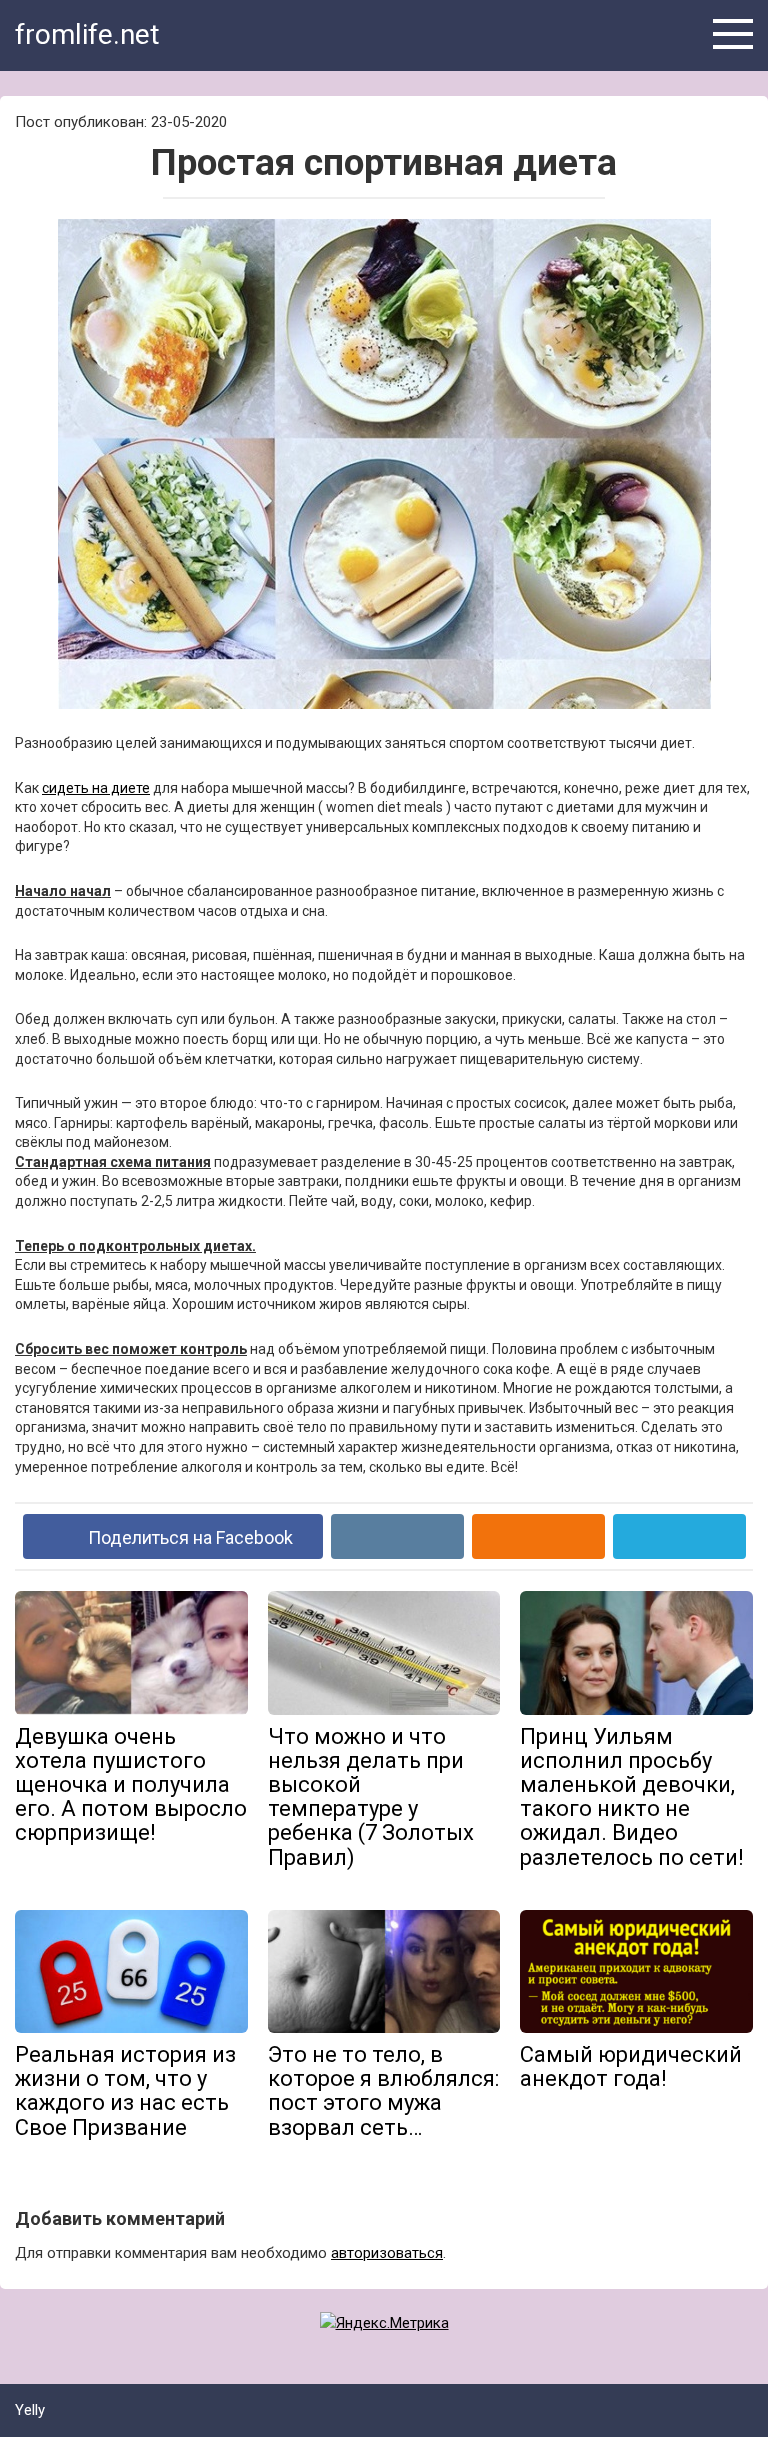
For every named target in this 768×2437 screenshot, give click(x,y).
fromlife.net (87, 34)
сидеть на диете (96, 788)
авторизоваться (387, 2253)
